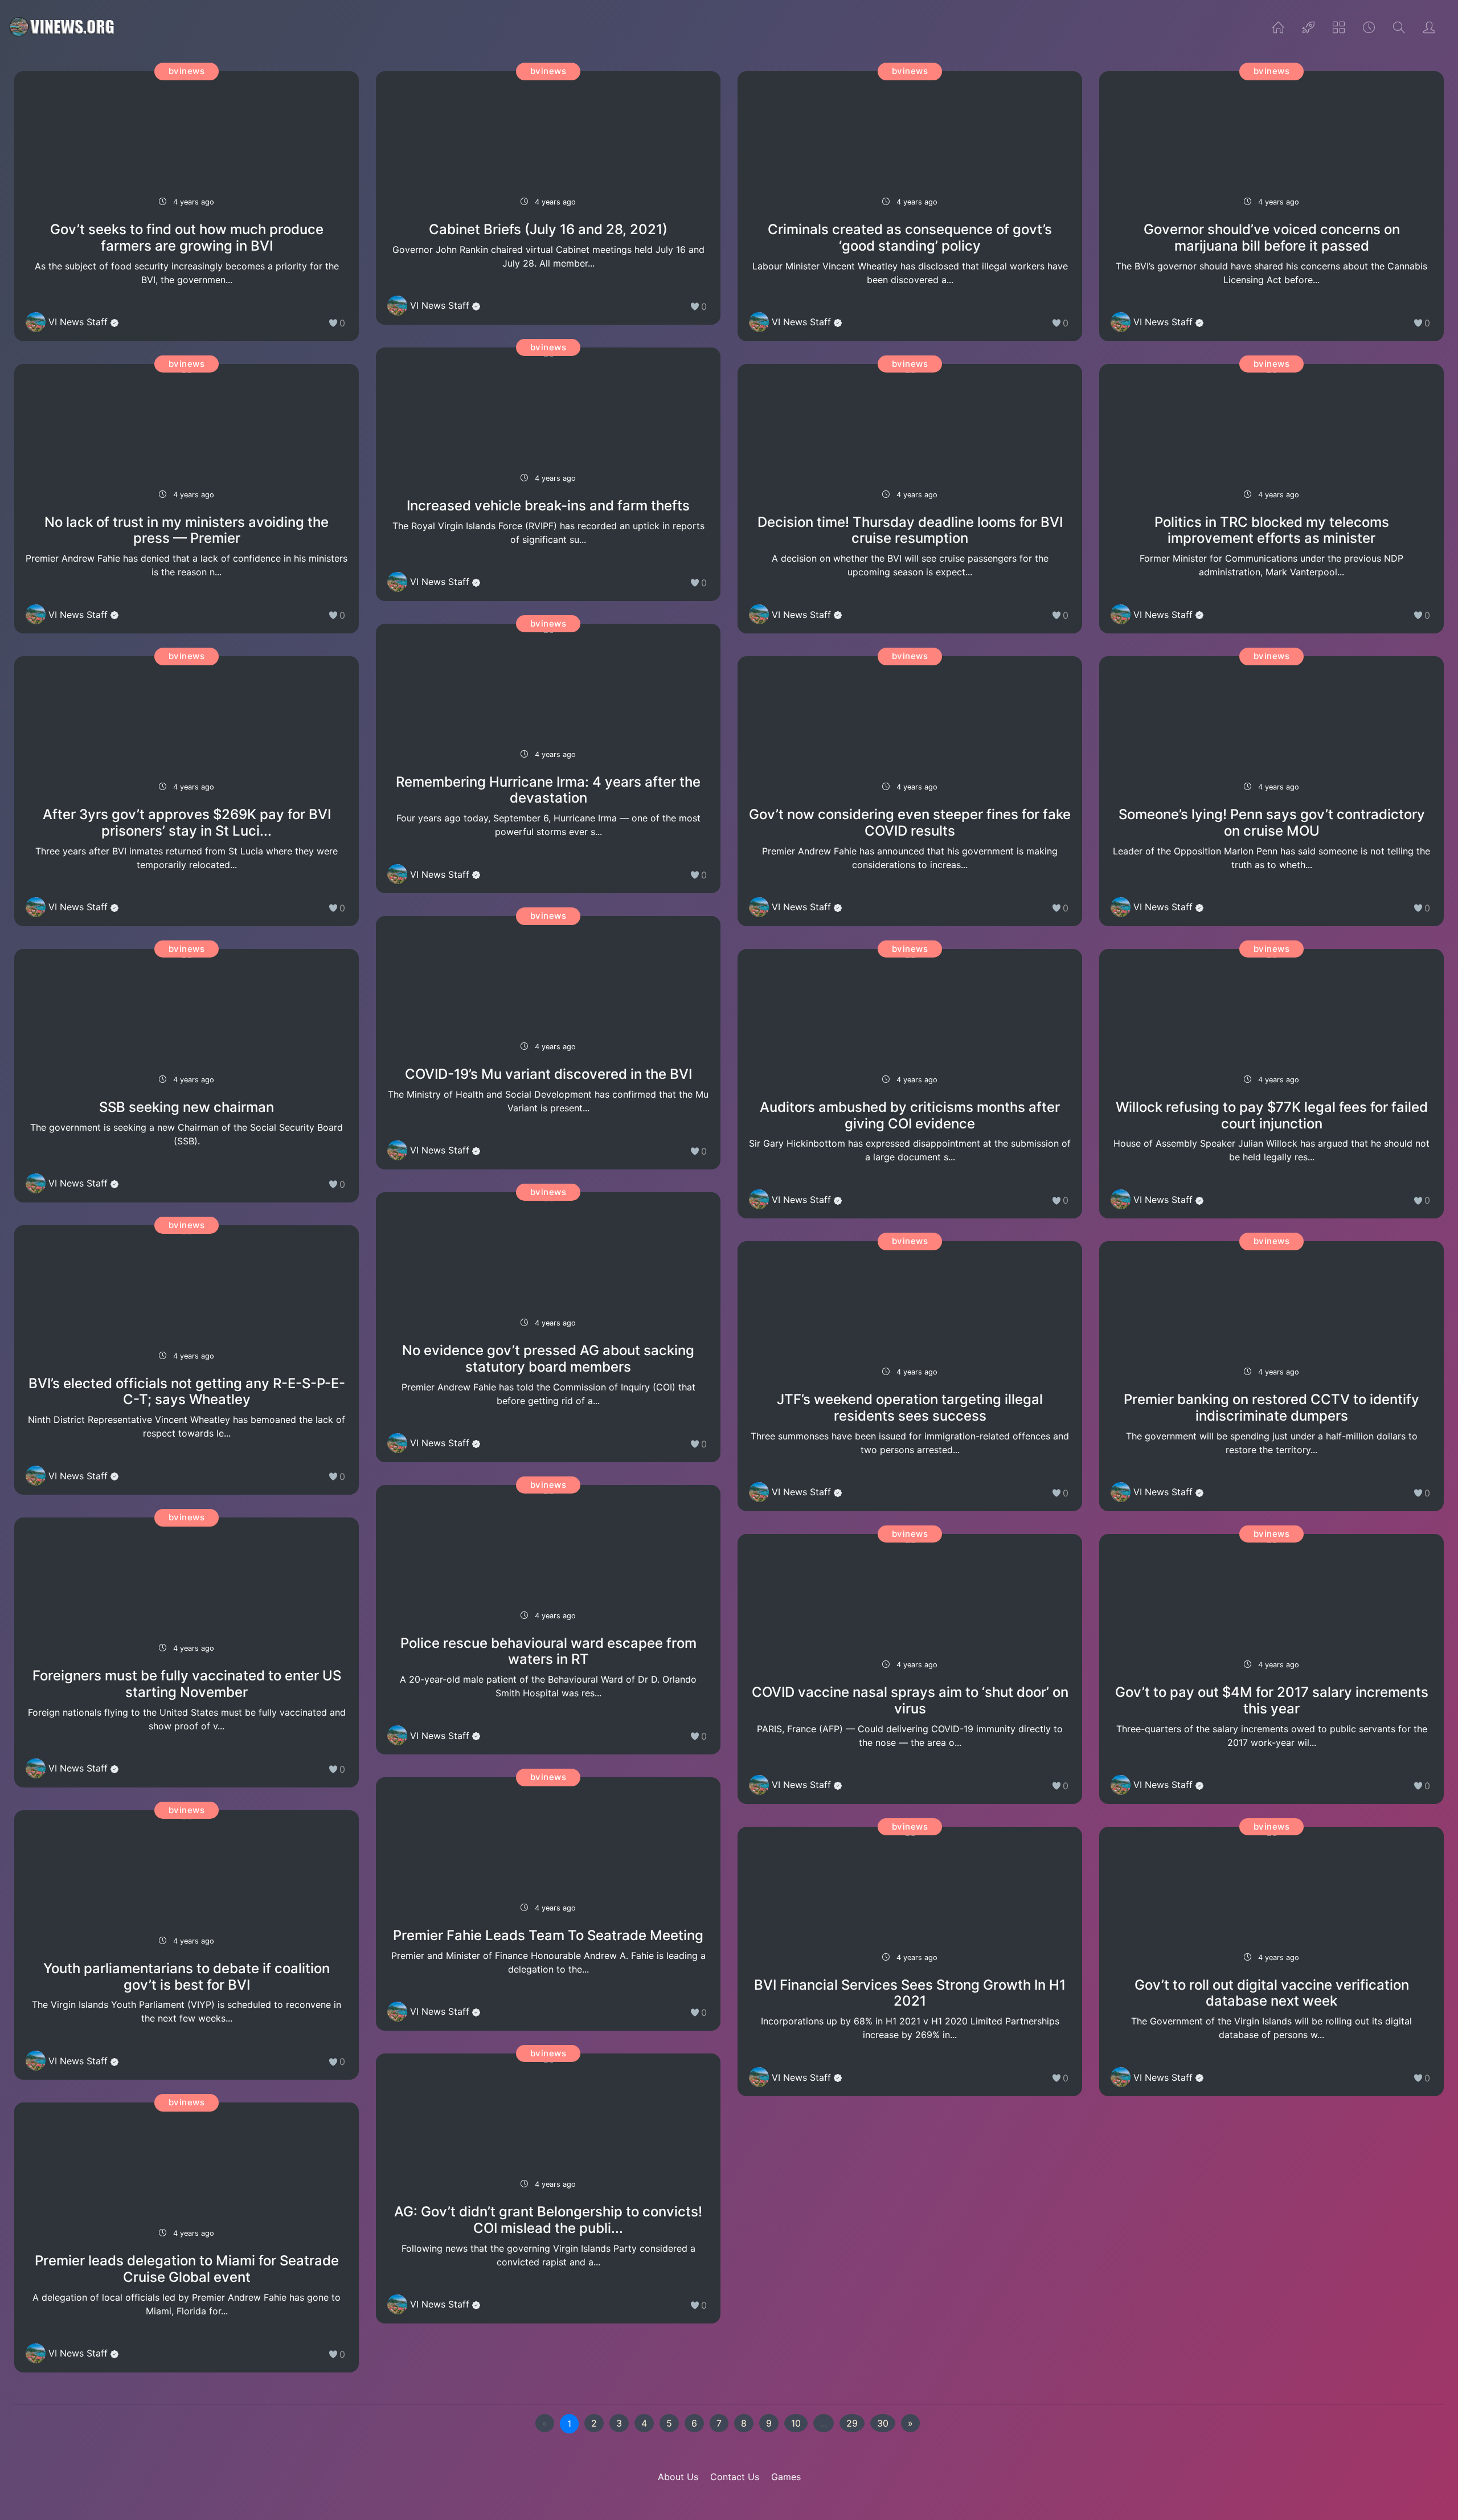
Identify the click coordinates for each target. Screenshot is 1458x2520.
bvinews (187, 71)
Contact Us (735, 2477)
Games (786, 2477)
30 (883, 2423)
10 (796, 2423)
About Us (678, 2477)
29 (852, 2423)
